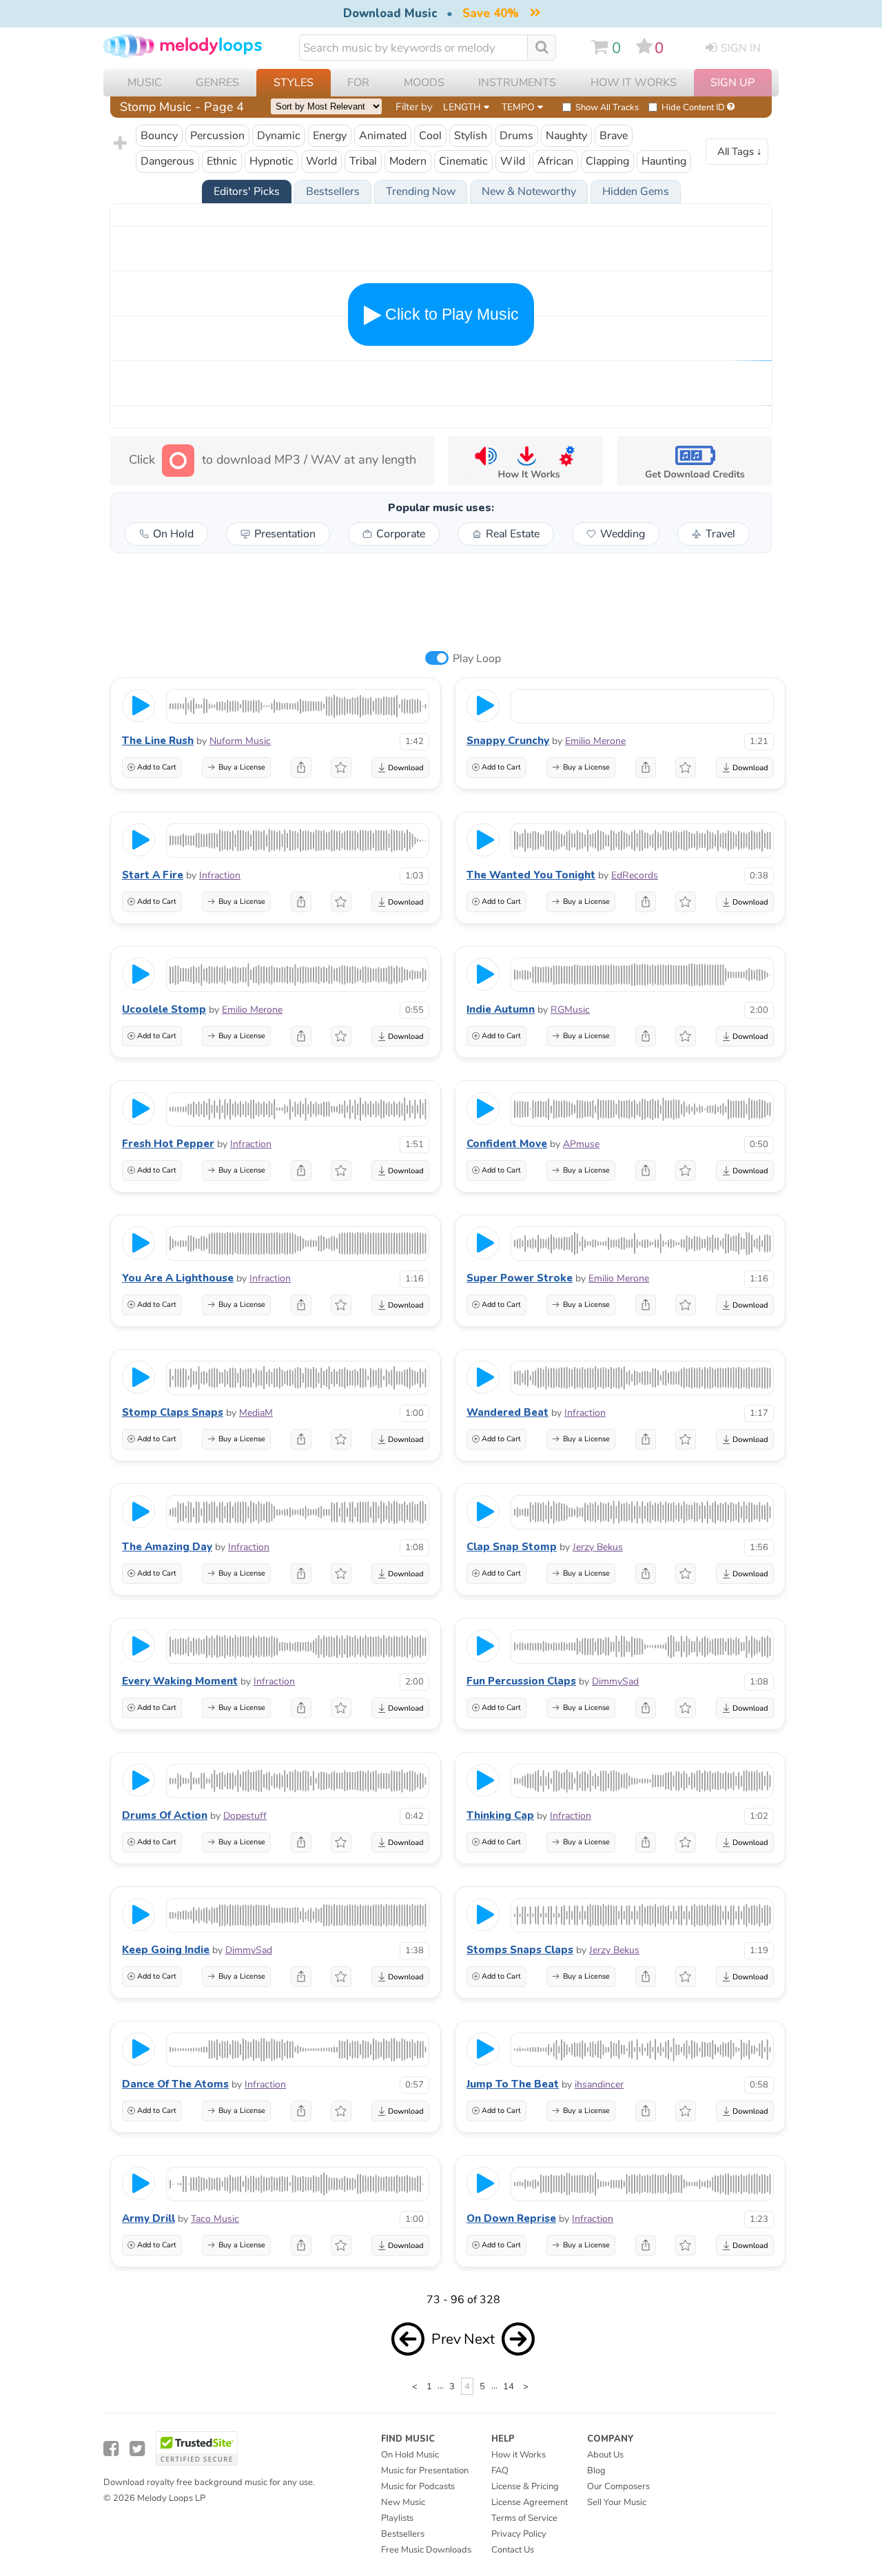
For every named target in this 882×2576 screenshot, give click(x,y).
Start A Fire (153, 875)
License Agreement (530, 2502)
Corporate (401, 534)
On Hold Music (410, 2455)
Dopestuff (245, 1816)
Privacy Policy (519, 2534)
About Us (605, 2455)
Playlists (397, 2518)
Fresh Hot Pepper (168, 1144)
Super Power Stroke (520, 1278)
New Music (403, 2502)
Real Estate (513, 534)
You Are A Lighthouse (178, 1278)
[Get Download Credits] (694, 461)
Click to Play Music (450, 314)
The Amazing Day (167, 1547)
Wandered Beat (507, 1412)
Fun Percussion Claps (521, 1681)
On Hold (173, 534)
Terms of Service (524, 2518)
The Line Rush (158, 741)
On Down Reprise (511, 2218)
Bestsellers (403, 2534)
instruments (517, 83)
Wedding (623, 534)
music (145, 83)
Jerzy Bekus (598, 1547)
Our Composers (618, 2486)
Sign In (741, 48)
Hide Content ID (693, 107)
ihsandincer (599, 2084)
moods (424, 83)
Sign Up (732, 83)
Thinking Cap (500, 1815)
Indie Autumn (501, 1009)
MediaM (256, 1413)
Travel (720, 534)
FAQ (500, 2471)
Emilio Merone (595, 741)
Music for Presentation (425, 2471)
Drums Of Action (165, 1815)
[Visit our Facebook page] (111, 2449)
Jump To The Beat (513, 2084)
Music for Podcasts (418, 2486)
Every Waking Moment (180, 1681)
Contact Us (513, 2550)
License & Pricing (525, 2486)
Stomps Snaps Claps (520, 1950)
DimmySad (615, 1681)
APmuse (581, 1144)
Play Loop (477, 659)
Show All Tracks (607, 107)
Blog (596, 2471)
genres (217, 83)
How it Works (634, 83)
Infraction (220, 875)
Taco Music (215, 2219)
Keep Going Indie (166, 1950)
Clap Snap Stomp (512, 1547)
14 (509, 2386)
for (358, 83)
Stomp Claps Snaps (173, 1412)
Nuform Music (240, 741)
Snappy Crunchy (508, 741)
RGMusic (570, 1010)
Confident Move (507, 1144)
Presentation (285, 534)
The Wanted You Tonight (531, 875)
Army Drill (148, 2218)
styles (294, 83)
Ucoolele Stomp (164, 1009)
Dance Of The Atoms (175, 2084)
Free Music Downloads (426, 2550)
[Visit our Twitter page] (137, 2449)
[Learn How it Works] (525, 461)
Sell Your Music (617, 2502)
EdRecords (635, 875)
